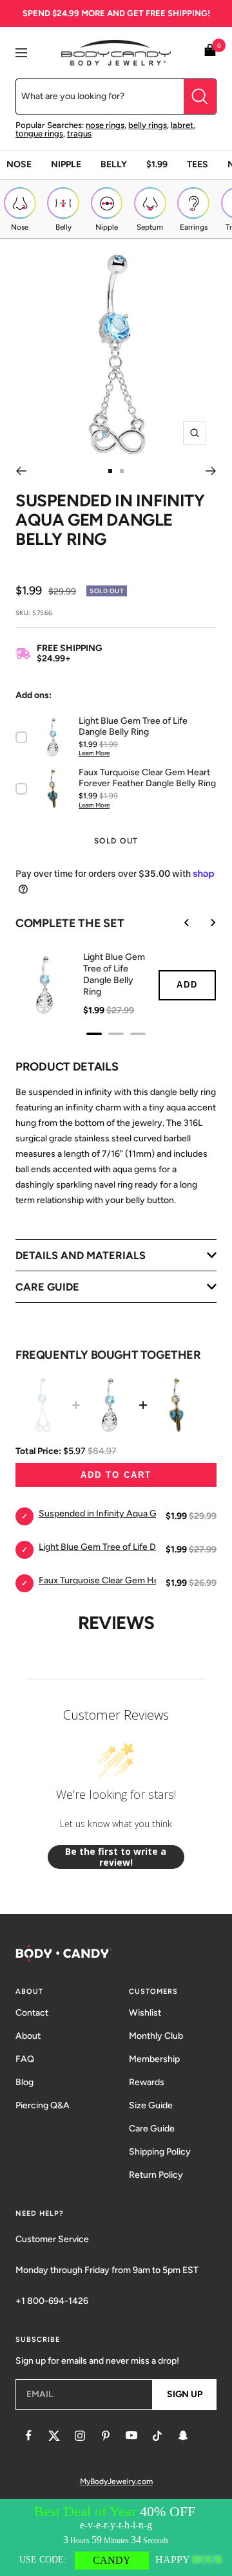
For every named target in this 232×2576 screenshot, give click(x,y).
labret (182, 125)
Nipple (66, 164)
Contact (32, 2013)
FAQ (25, 2059)
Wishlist (145, 2013)
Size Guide (151, 2105)
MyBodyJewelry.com (116, 2481)
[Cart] (210, 52)
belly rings (148, 125)
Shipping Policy (160, 2152)
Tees (198, 164)
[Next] (211, 471)
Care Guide (152, 2129)
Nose (19, 164)
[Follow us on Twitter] (54, 2436)
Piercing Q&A (43, 2105)
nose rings (105, 125)
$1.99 (157, 164)
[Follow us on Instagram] (80, 2436)
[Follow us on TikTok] (157, 2436)
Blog (24, 2082)
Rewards (147, 2082)
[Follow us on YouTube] (131, 2436)
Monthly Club (156, 2036)
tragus (79, 133)
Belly (114, 164)
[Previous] (21, 471)
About (28, 2036)
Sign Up (185, 2394)
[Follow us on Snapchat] (183, 2436)
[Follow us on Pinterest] (106, 2436)
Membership (154, 2059)
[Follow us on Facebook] (28, 2436)
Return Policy (156, 2175)
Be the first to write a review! (116, 1857)
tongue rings (39, 133)
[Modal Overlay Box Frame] (116, 2537)
